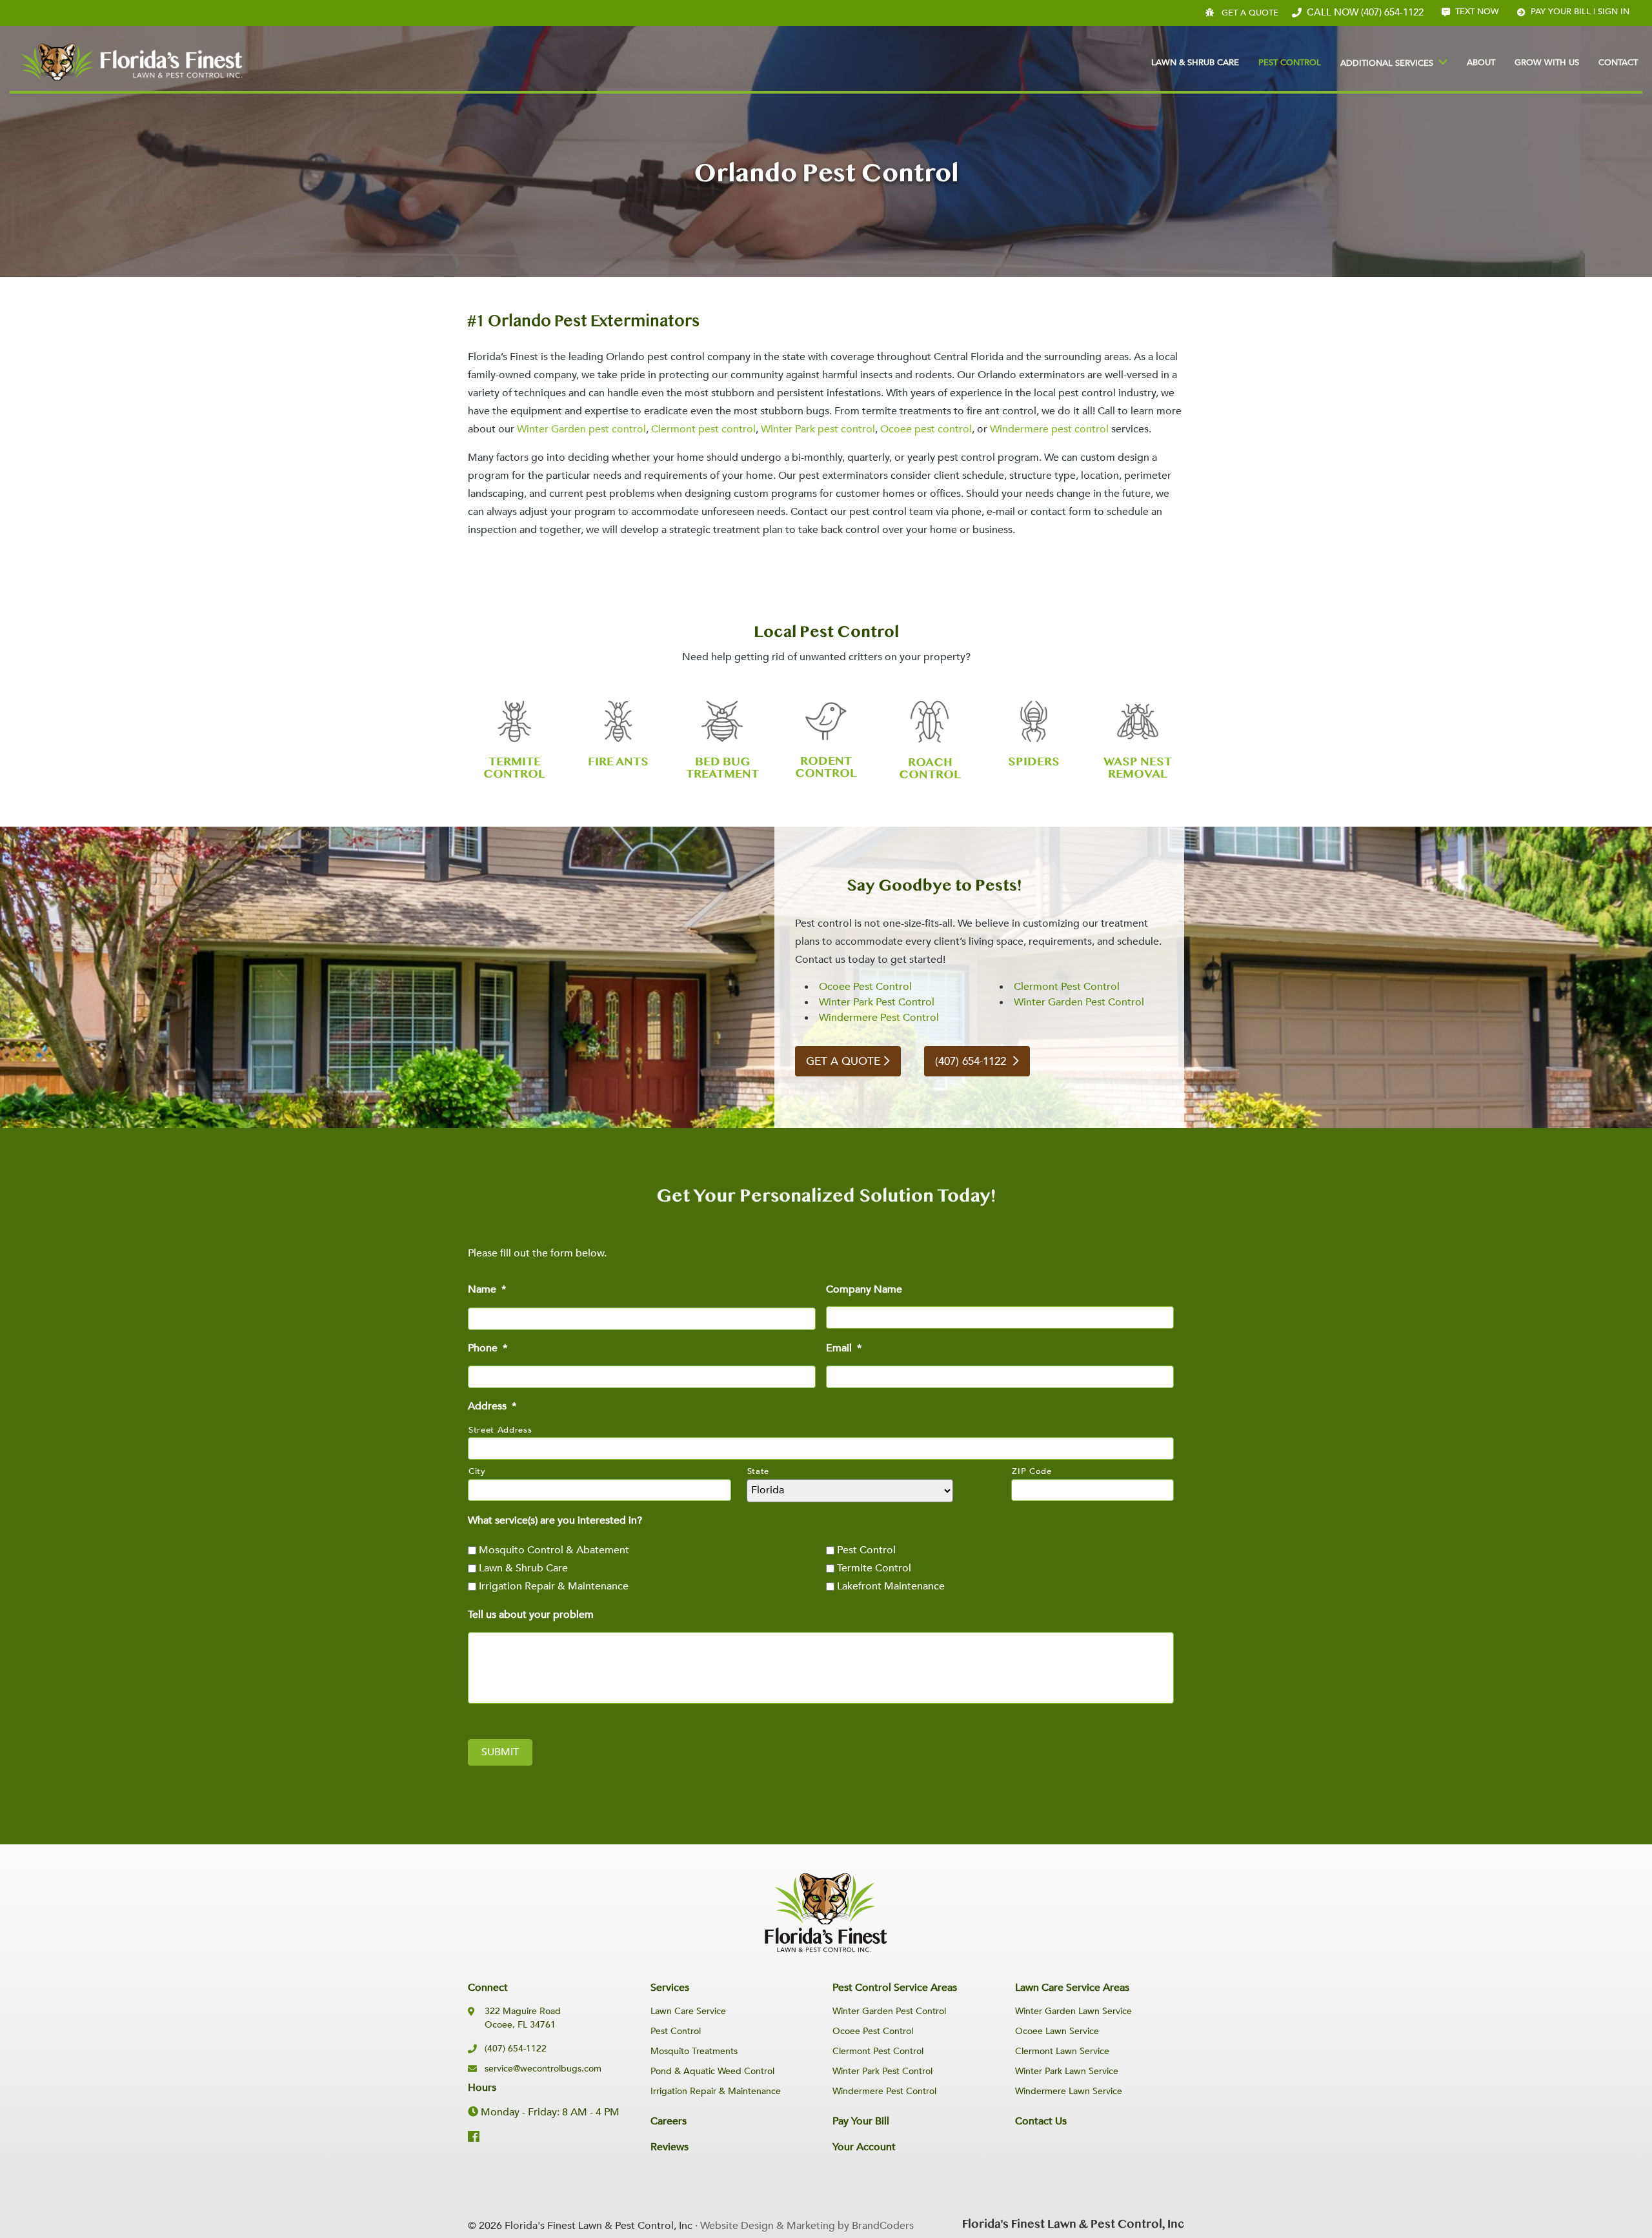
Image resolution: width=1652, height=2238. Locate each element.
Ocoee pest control (926, 429)
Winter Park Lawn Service (1067, 2071)
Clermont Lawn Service (1062, 2051)
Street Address (500, 1430)
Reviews (670, 2147)
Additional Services (1387, 63)
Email (844, 1348)
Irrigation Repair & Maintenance (554, 1586)
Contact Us (1041, 2121)
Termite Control (874, 1568)
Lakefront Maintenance (891, 1586)
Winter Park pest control (818, 429)
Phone (488, 1348)
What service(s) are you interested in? (555, 1521)
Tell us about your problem (531, 1615)
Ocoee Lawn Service (1057, 2031)
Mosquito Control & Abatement (554, 1550)
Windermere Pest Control (879, 1018)
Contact (1618, 63)
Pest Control (1290, 63)
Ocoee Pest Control (865, 987)
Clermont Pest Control (1067, 987)
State (758, 1471)
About (1481, 63)
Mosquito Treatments (694, 2051)
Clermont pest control (703, 429)
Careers (669, 2121)
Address (492, 1406)
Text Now (1477, 12)
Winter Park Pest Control (877, 1002)
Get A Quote (1250, 13)
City (477, 1471)
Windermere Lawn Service (1069, 2091)
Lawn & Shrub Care (1195, 63)
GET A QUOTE (843, 1061)
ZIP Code (1032, 1471)
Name (487, 1290)
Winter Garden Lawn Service (1073, 2011)
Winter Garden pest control (581, 429)
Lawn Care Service (688, 2011)
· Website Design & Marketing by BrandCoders (804, 2226)
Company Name (864, 1290)
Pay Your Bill (861, 2121)
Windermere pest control (1049, 429)
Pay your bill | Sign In (1580, 12)
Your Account (864, 2147)
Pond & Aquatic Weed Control (712, 2071)
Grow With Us (1547, 63)
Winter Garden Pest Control (1079, 1002)
